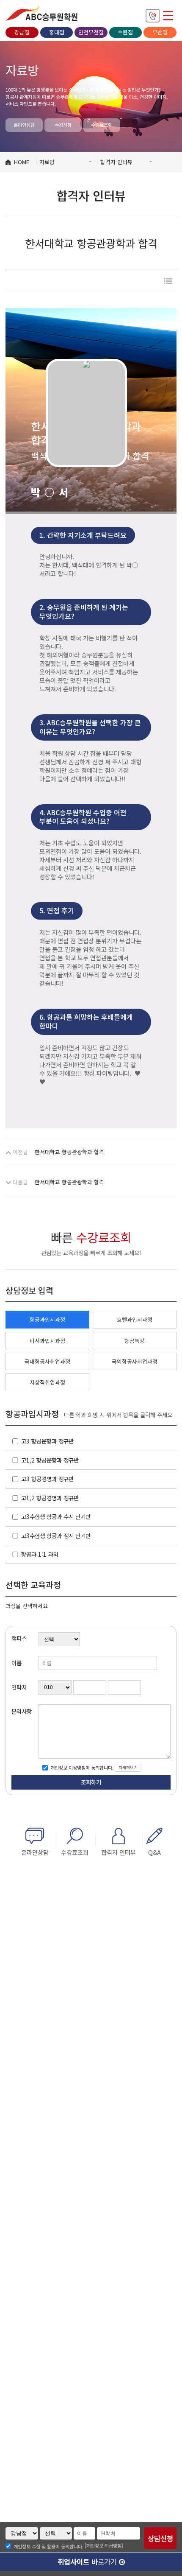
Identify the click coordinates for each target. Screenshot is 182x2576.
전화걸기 (153, 16)
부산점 (160, 32)
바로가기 (88, 2562)
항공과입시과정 (47, 1319)
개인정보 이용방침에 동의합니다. (81, 1768)
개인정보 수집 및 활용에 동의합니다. (48, 2546)
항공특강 (135, 1341)
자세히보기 (128, 1768)
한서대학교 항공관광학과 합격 (69, 1152)
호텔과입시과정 (135, 1319)
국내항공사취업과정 (47, 1361)
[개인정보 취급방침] (104, 2545)
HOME (22, 162)
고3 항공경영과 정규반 (47, 1479)
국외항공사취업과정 (135, 1361)
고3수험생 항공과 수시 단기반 (56, 1516)
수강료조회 (102, 125)
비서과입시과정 (47, 1341)
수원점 (125, 32)
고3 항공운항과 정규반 (47, 1441)
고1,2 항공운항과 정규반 (50, 1460)
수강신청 (63, 125)
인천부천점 (91, 32)
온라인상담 (24, 125)
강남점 (22, 32)
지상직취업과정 (47, 1382)
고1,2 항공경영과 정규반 (50, 1498)
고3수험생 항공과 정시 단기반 (56, 1536)
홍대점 (57, 32)
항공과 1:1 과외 (40, 1554)
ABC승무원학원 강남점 (41, 13)
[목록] (168, 281)
